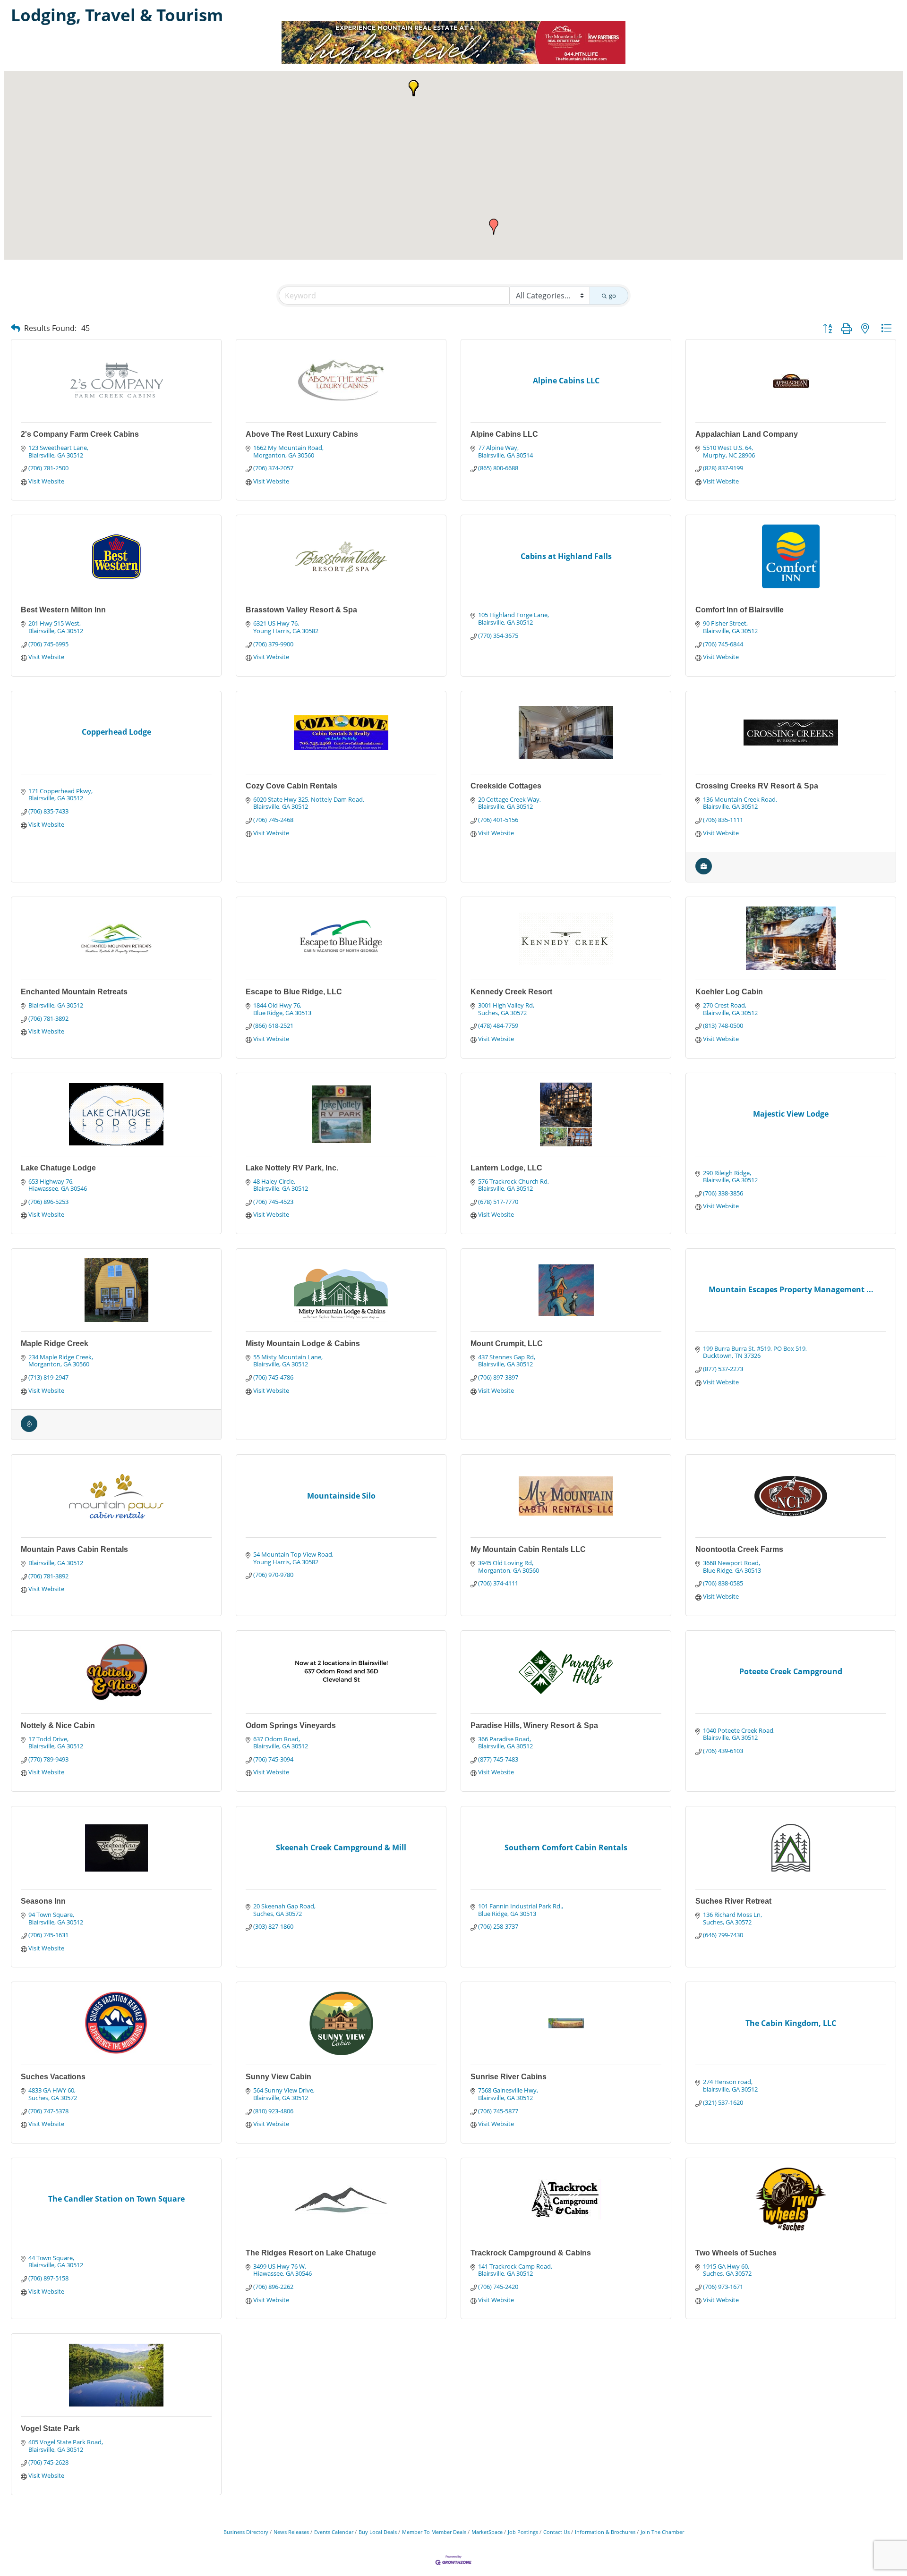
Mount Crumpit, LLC (507, 1343)
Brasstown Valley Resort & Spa (301, 610)
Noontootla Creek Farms (739, 1549)
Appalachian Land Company (747, 434)
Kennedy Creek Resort (511, 992)
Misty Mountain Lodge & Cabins (303, 1343)
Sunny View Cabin (278, 2077)
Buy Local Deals (378, 2532)
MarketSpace (487, 2532)
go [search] (612, 296)
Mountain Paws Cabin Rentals (74, 1549)
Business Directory (246, 2532)
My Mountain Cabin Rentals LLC (528, 1549)
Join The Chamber (662, 2532)
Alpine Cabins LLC (504, 434)
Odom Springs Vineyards (291, 1725)
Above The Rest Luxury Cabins (302, 434)
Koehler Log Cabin (729, 992)
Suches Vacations (53, 2077)
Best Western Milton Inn (63, 610)
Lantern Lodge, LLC (506, 1168)
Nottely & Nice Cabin (58, 1725)
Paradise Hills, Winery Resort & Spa (534, 1725)
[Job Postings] (704, 872)
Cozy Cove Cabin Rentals (291, 786)
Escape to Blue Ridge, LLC (294, 992)
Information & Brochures (605, 2532)
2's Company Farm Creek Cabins (80, 434)
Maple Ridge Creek (55, 1343)
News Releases (291, 2532)
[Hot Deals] (29, 1430)
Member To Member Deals (434, 2532)
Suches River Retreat (733, 1901)
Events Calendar (334, 2532)
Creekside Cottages (506, 786)
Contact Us (556, 2532)
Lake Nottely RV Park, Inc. (292, 1168)
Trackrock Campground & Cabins (531, 2253)
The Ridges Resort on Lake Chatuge (311, 2253)
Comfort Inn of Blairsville (740, 610)
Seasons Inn (43, 1901)
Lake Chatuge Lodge (58, 1168)
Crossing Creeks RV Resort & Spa (757, 786)
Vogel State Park (50, 2428)
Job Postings (523, 2532)
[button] (494, 227)
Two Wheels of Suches (736, 2253)
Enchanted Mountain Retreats (74, 992)
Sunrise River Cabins (509, 2077)
